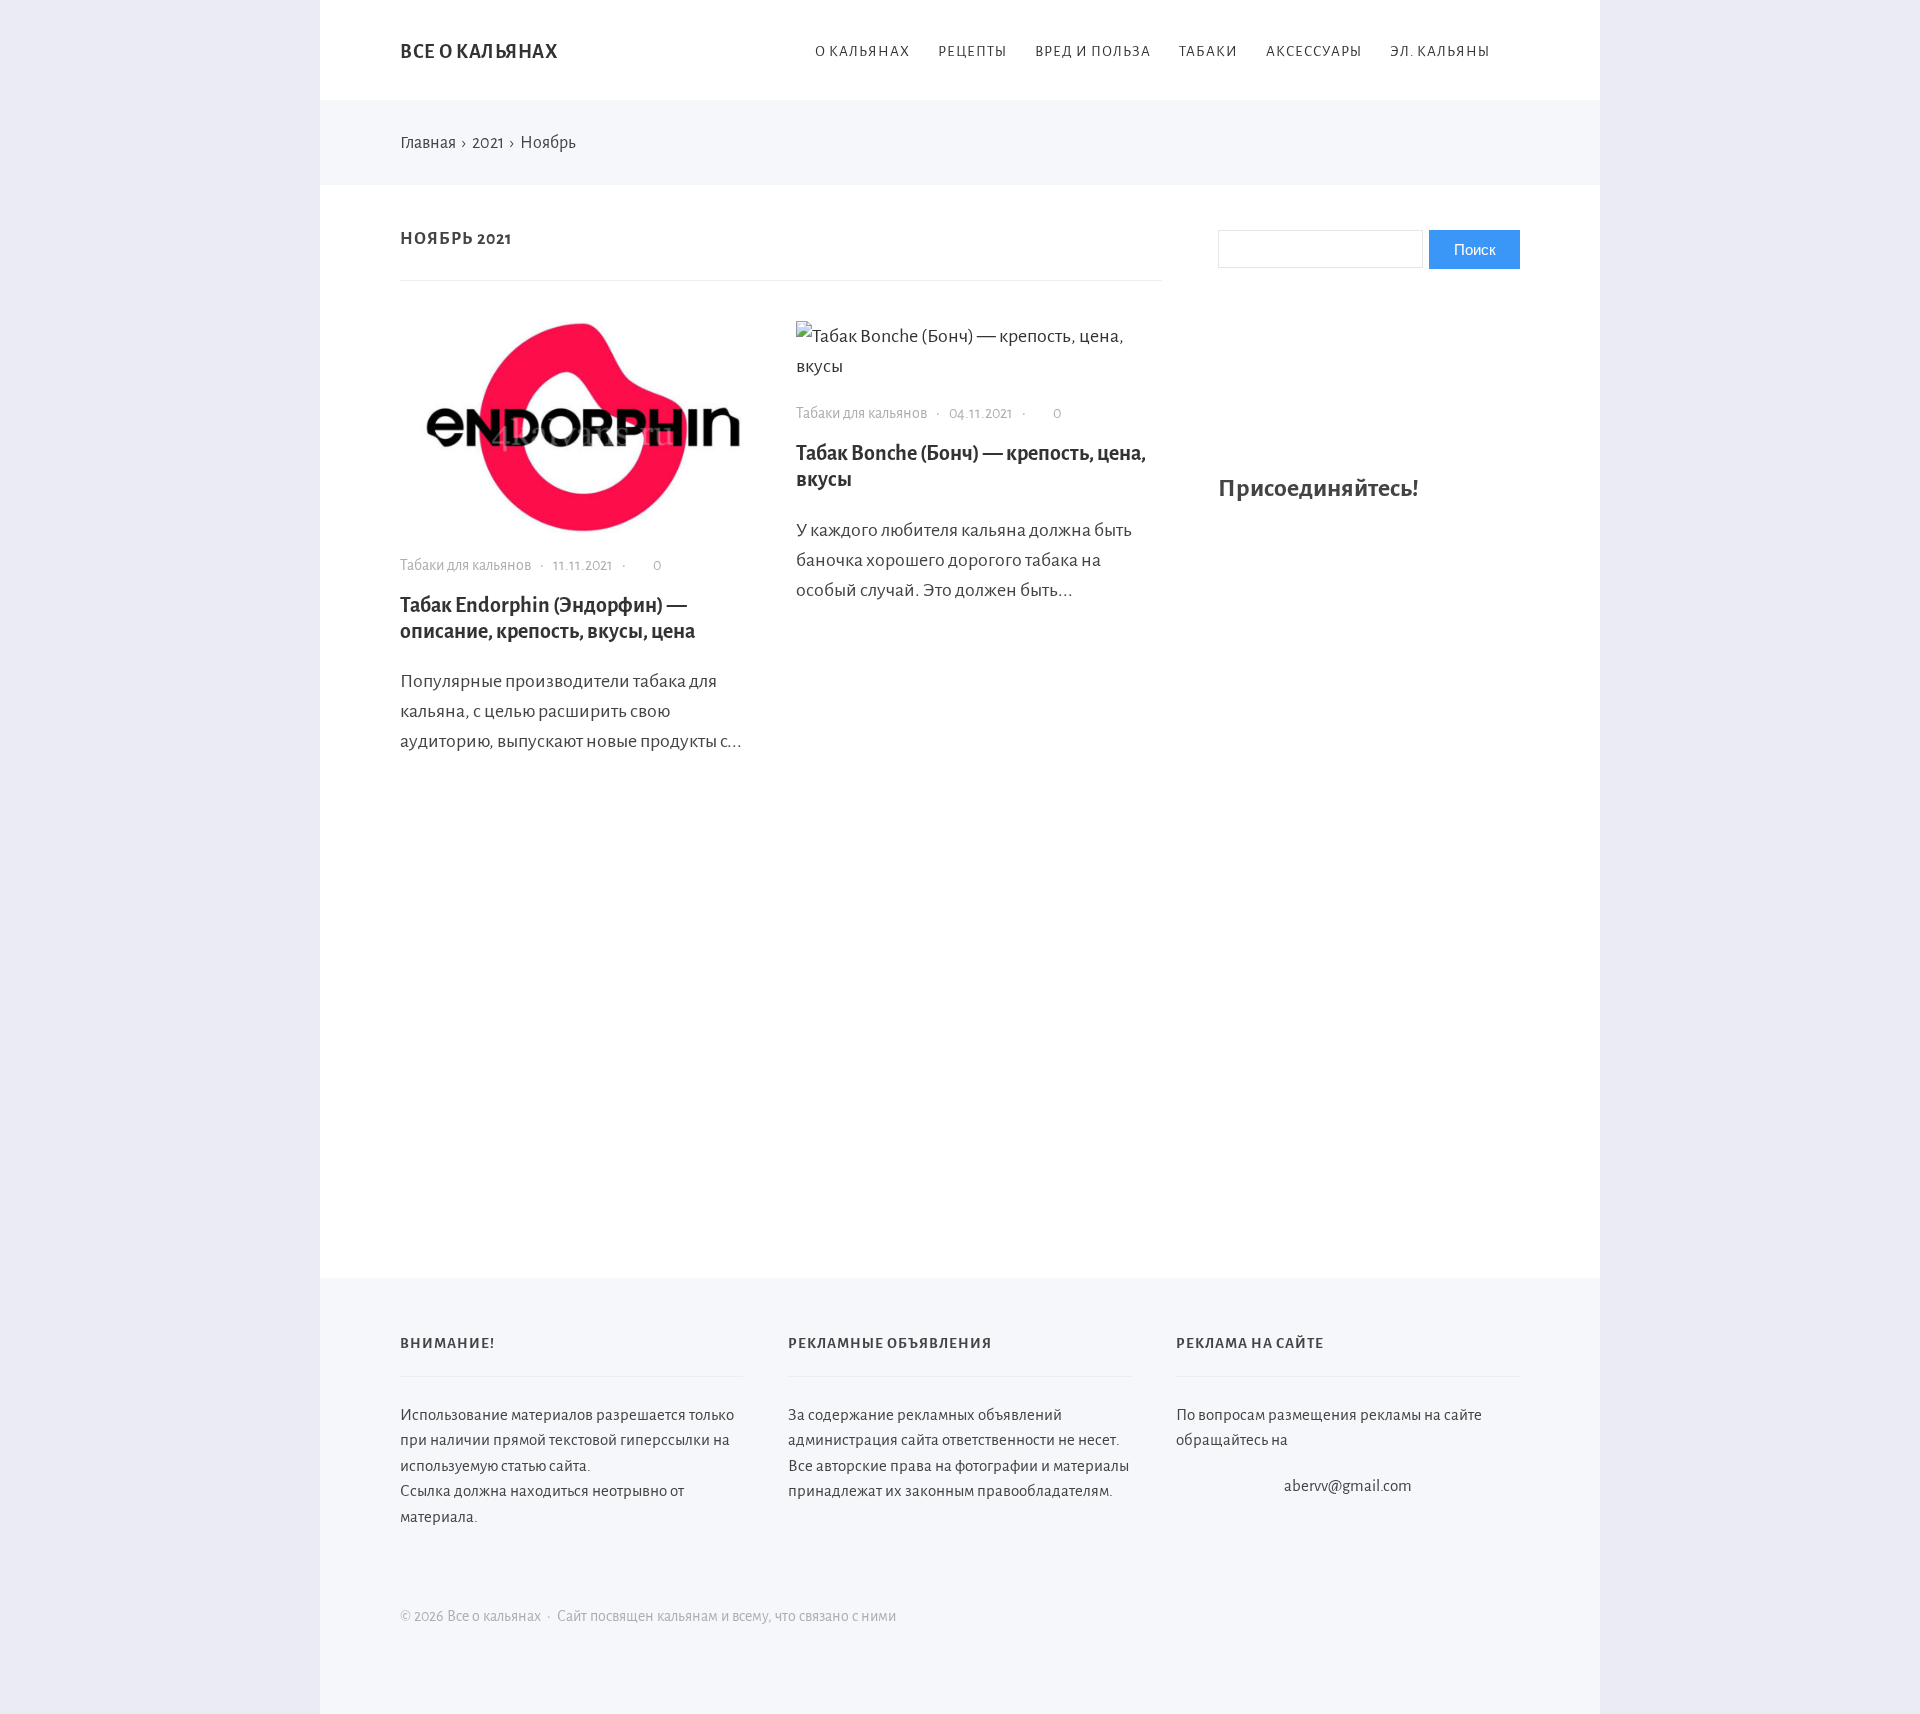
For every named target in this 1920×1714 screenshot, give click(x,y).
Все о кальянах (478, 52)
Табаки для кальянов (465, 565)
